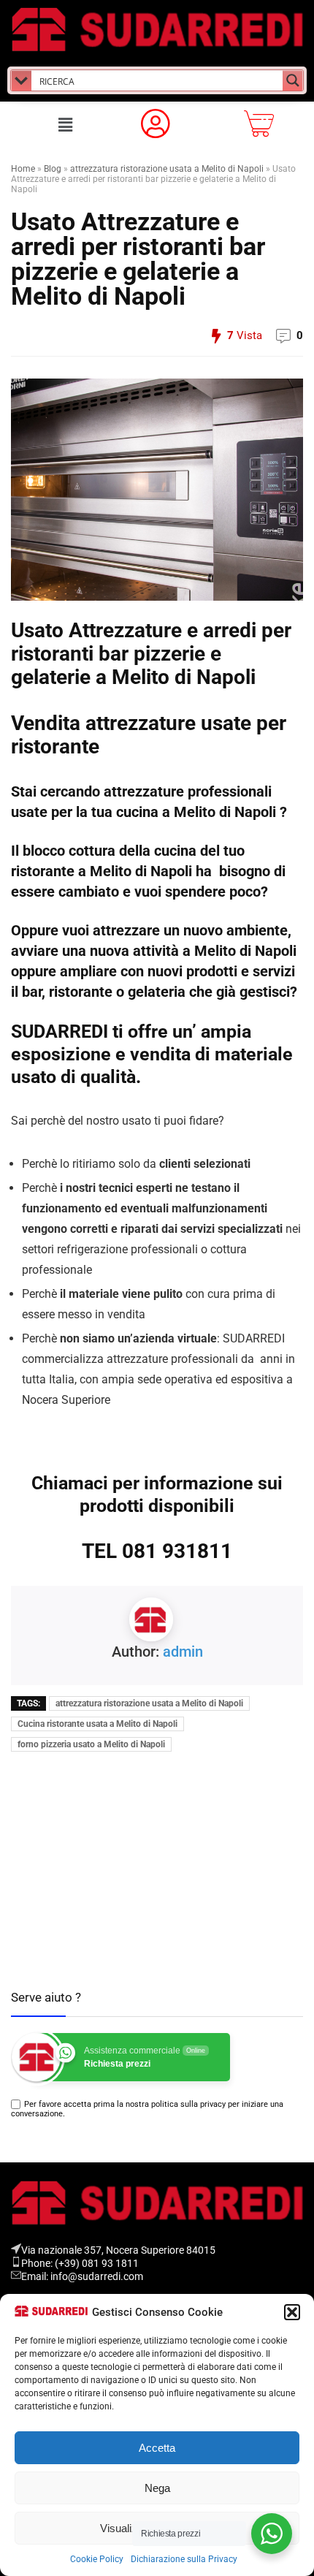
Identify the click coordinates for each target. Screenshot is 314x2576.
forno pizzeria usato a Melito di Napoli (91, 1744)
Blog (53, 169)
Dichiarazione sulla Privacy (184, 2559)
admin (183, 1652)
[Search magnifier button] (293, 80)
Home (23, 169)
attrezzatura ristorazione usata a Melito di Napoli (167, 169)
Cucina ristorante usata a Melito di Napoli (97, 1724)
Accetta (157, 2448)
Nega (157, 2488)
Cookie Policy (97, 2559)
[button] (292, 2312)
